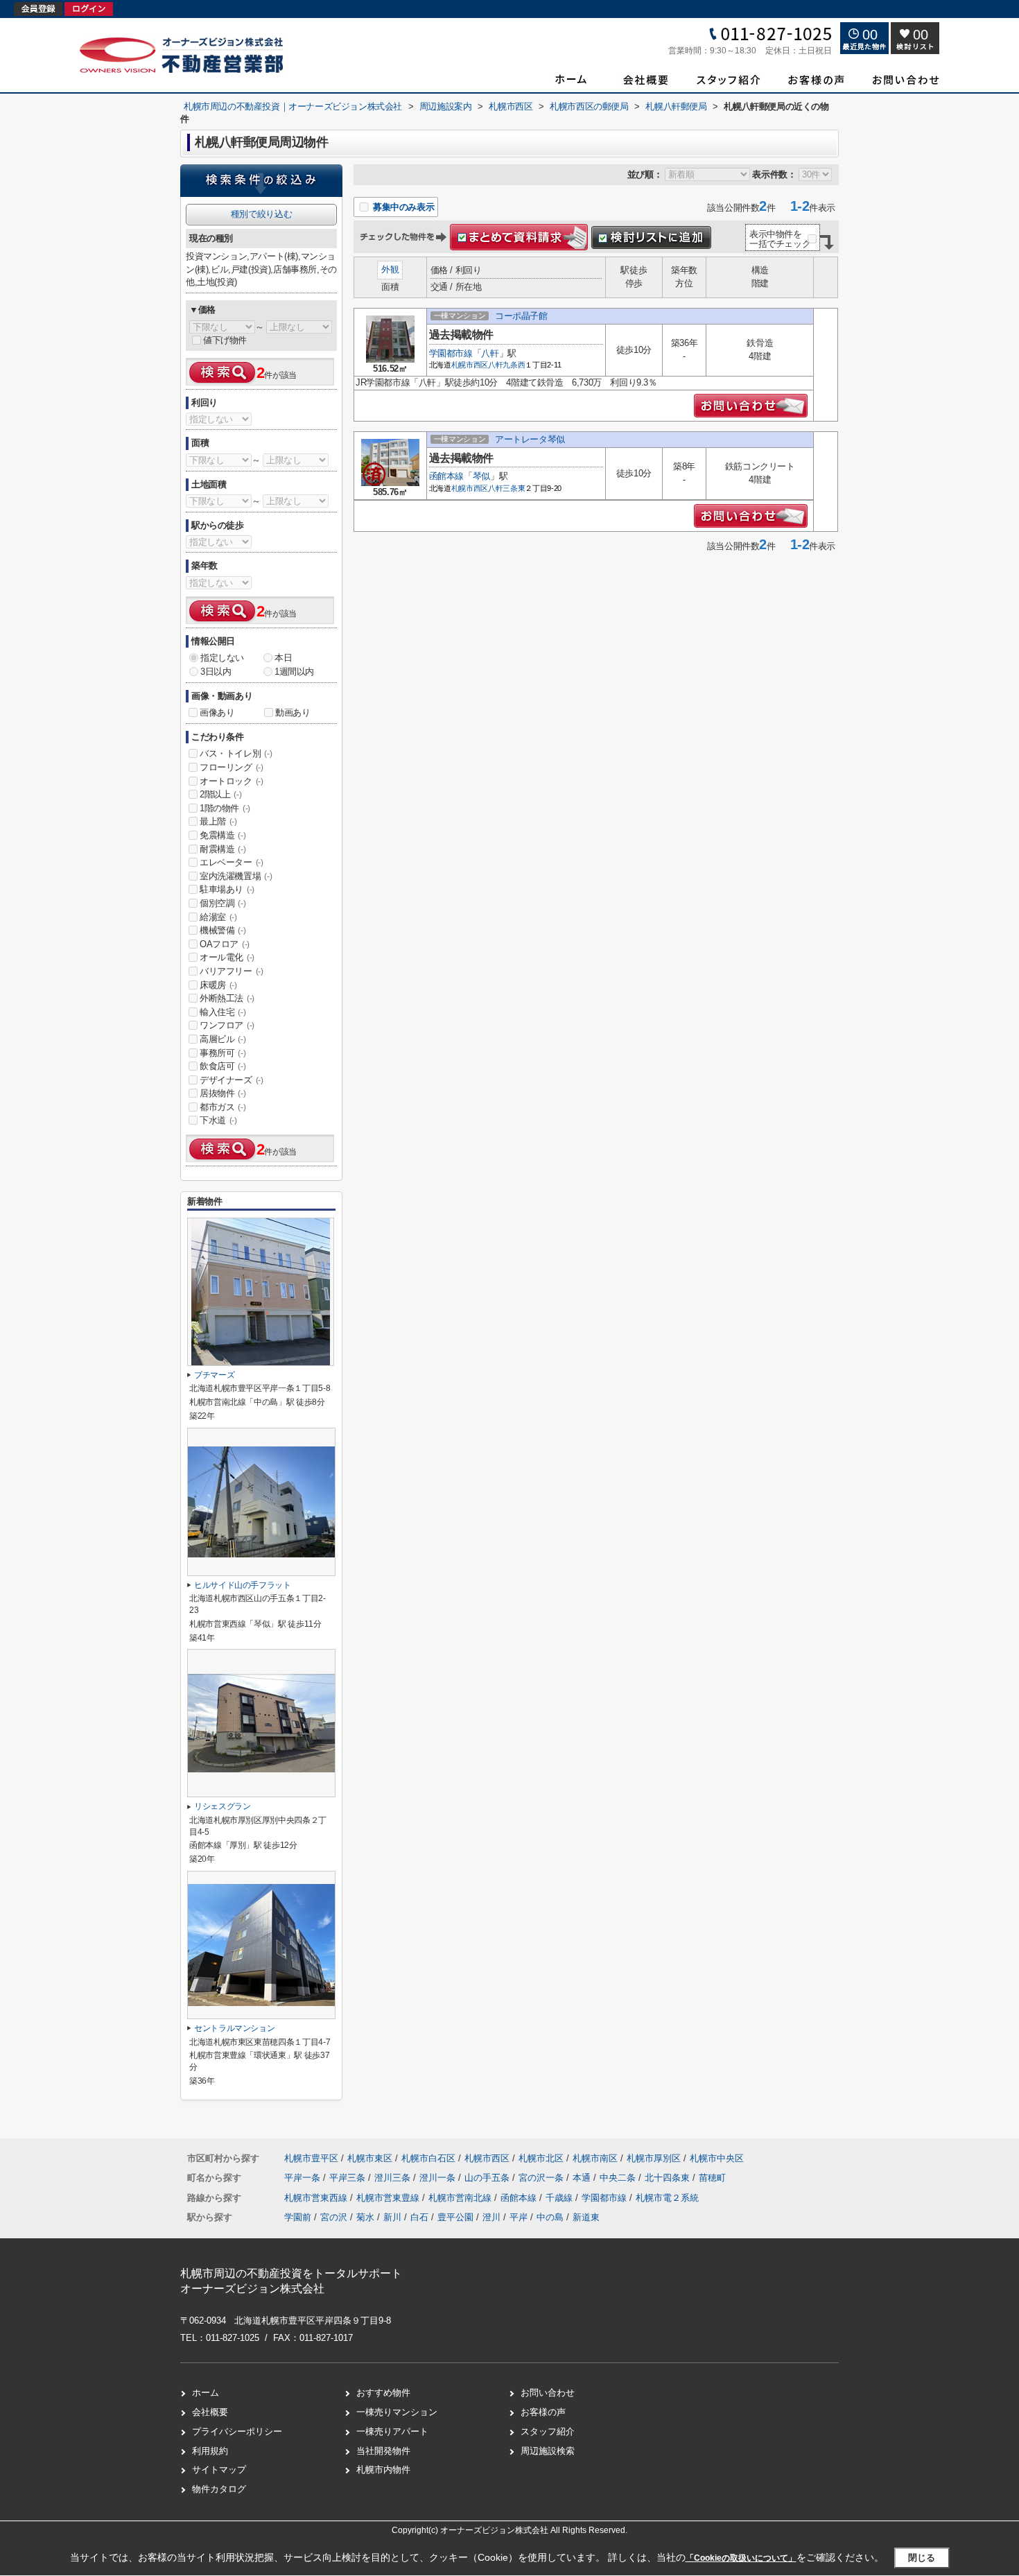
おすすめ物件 (383, 2393)
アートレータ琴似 (530, 439)
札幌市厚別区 (654, 2158)
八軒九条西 (506, 365)
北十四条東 (669, 2178)
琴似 (481, 476)
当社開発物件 (383, 2451)
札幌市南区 (595, 2158)
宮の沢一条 (542, 2178)
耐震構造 (223, 849)
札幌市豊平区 (311, 2158)
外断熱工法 (227, 998)
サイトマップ (219, 2470)
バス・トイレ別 (236, 753)
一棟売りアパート (392, 2431)
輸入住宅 (223, 1012)
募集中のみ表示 (402, 207)
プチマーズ (214, 1375)
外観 (390, 269)
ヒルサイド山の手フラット (243, 1585)
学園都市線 (451, 353)
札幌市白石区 (428, 2158)
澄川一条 (439, 2178)
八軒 (490, 353)
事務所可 (223, 1053)
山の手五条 (488, 2178)
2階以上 (220, 794)
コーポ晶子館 (521, 316)
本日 (283, 658)
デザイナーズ (232, 1080)
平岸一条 (304, 2178)
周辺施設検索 (548, 2451)
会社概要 (210, 2412)
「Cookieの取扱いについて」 (741, 2558)
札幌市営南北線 (461, 2198)
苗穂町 (712, 2178)
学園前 (298, 2217)
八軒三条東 (506, 488)
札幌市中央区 (717, 2158)
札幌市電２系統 (667, 2198)
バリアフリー (232, 971)
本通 (583, 2178)
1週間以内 (294, 672)
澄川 (491, 2217)
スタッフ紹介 (548, 2431)
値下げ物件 (225, 340)
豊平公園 (455, 2217)
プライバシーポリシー (237, 2431)
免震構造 (223, 835)
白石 (419, 2217)
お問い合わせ (548, 2393)
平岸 (519, 2217)
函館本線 (446, 476)
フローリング (232, 767)
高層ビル (223, 1039)
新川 (392, 2217)
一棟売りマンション (397, 2412)
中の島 (550, 2217)
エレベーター (232, 862)
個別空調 (223, 903)
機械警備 (223, 930)
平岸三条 (349, 2178)
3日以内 (216, 672)
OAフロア (225, 944)
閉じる (922, 2558)
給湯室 (218, 917)
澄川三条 (394, 2178)
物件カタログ (219, 2489)
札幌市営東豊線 (389, 2198)
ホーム (206, 2393)
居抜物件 (223, 1093)
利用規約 (210, 2451)
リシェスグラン (223, 1806)
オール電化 (227, 957)
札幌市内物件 (383, 2470)
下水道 (218, 1120)
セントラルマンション (234, 2028)
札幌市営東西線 (317, 2198)
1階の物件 (225, 808)
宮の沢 (334, 2217)
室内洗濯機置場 (236, 876)
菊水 (365, 2217)
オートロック (232, 781)
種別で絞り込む (261, 214)
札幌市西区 (470, 365)
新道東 (586, 2217)
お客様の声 (543, 2412)
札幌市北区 (541, 2158)
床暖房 (218, 985)
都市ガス (223, 1107)
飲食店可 (223, 1066)
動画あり (293, 712)
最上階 (218, 821)
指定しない (222, 658)
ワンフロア (227, 1025)
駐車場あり (227, 889)
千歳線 (560, 2198)
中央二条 (619, 2178)
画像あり (217, 712)
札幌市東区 (370, 2158)
